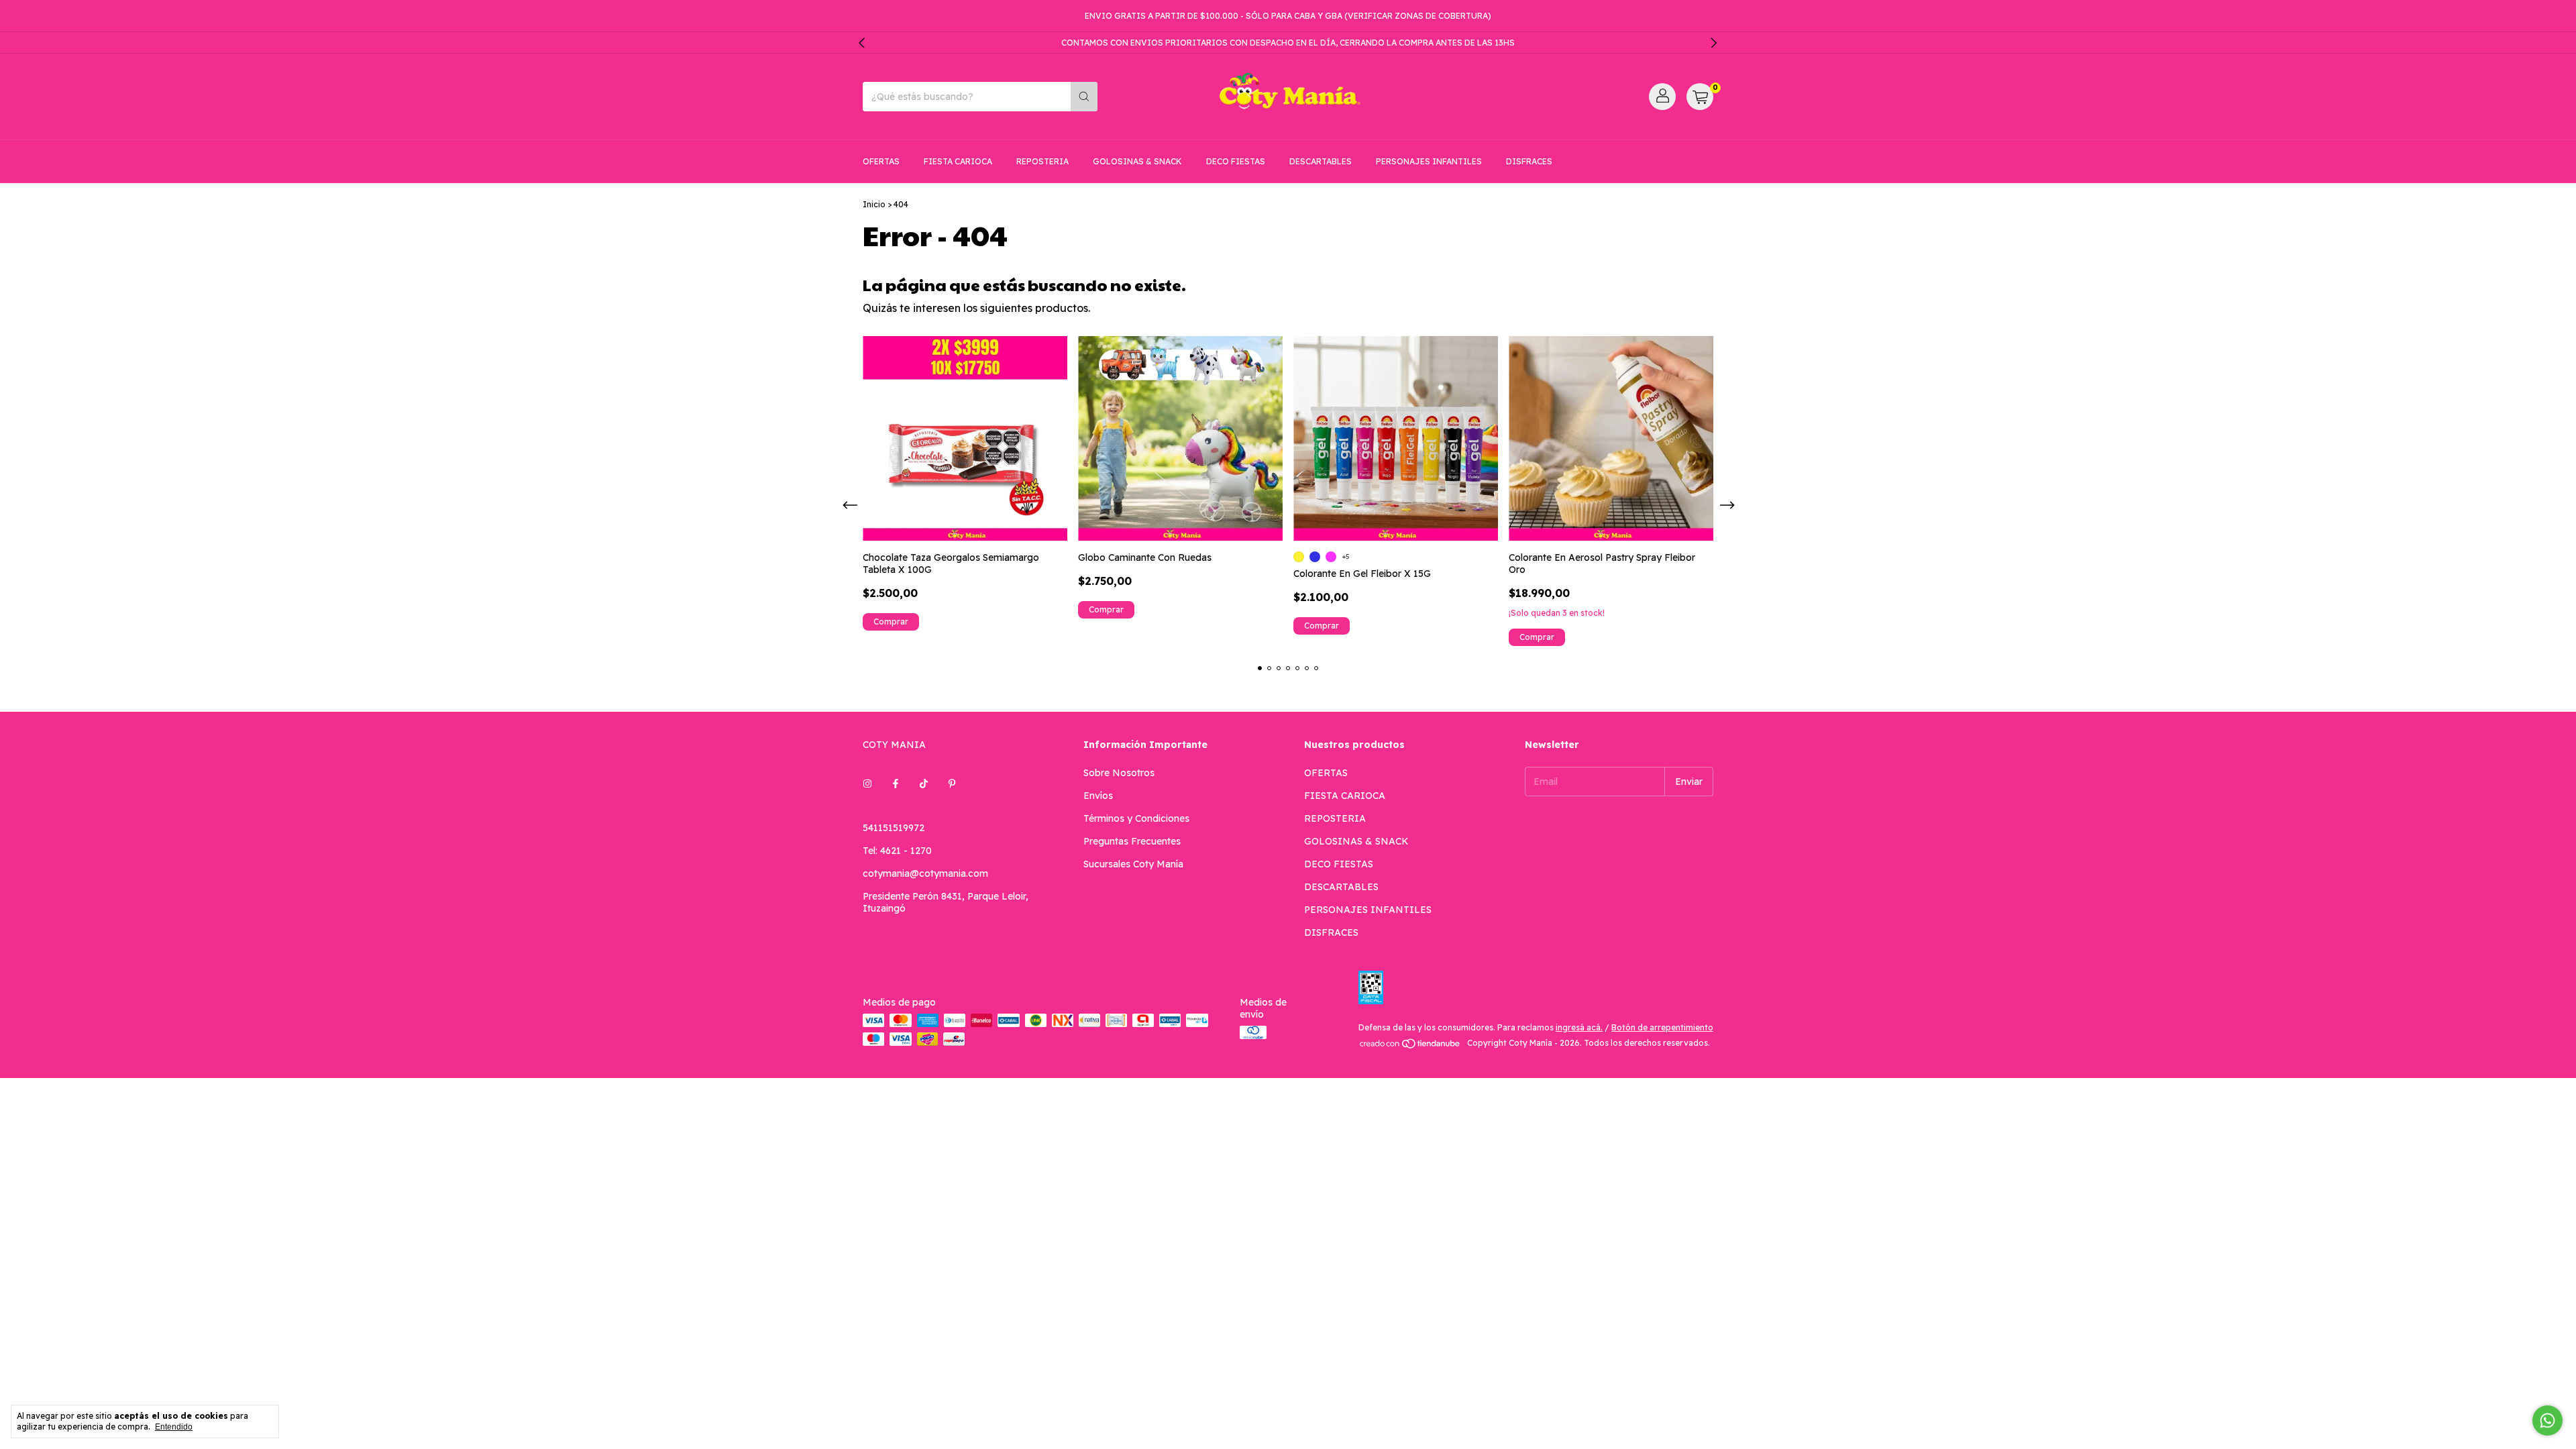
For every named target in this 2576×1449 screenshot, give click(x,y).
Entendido (174, 1427)
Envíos (1098, 796)
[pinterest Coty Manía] (952, 784)
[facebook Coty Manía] (896, 784)
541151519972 (894, 828)
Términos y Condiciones (1136, 818)
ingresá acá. (1579, 1027)
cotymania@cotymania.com (925, 873)
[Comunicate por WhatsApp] (2547, 1420)
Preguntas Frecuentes (1132, 841)
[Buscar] (1084, 97)
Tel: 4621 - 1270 (897, 851)
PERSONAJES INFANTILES (1429, 161)
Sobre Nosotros (1119, 773)
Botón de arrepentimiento (1662, 1027)
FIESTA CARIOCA (958, 161)
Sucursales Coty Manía (1133, 864)
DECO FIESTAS (1236, 161)
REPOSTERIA (1042, 161)
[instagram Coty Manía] (867, 784)
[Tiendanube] (1410, 1046)
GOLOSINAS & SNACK (1137, 161)
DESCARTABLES (1321, 161)
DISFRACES (1529, 161)
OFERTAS (881, 161)
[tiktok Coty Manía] (924, 784)
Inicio (874, 204)
